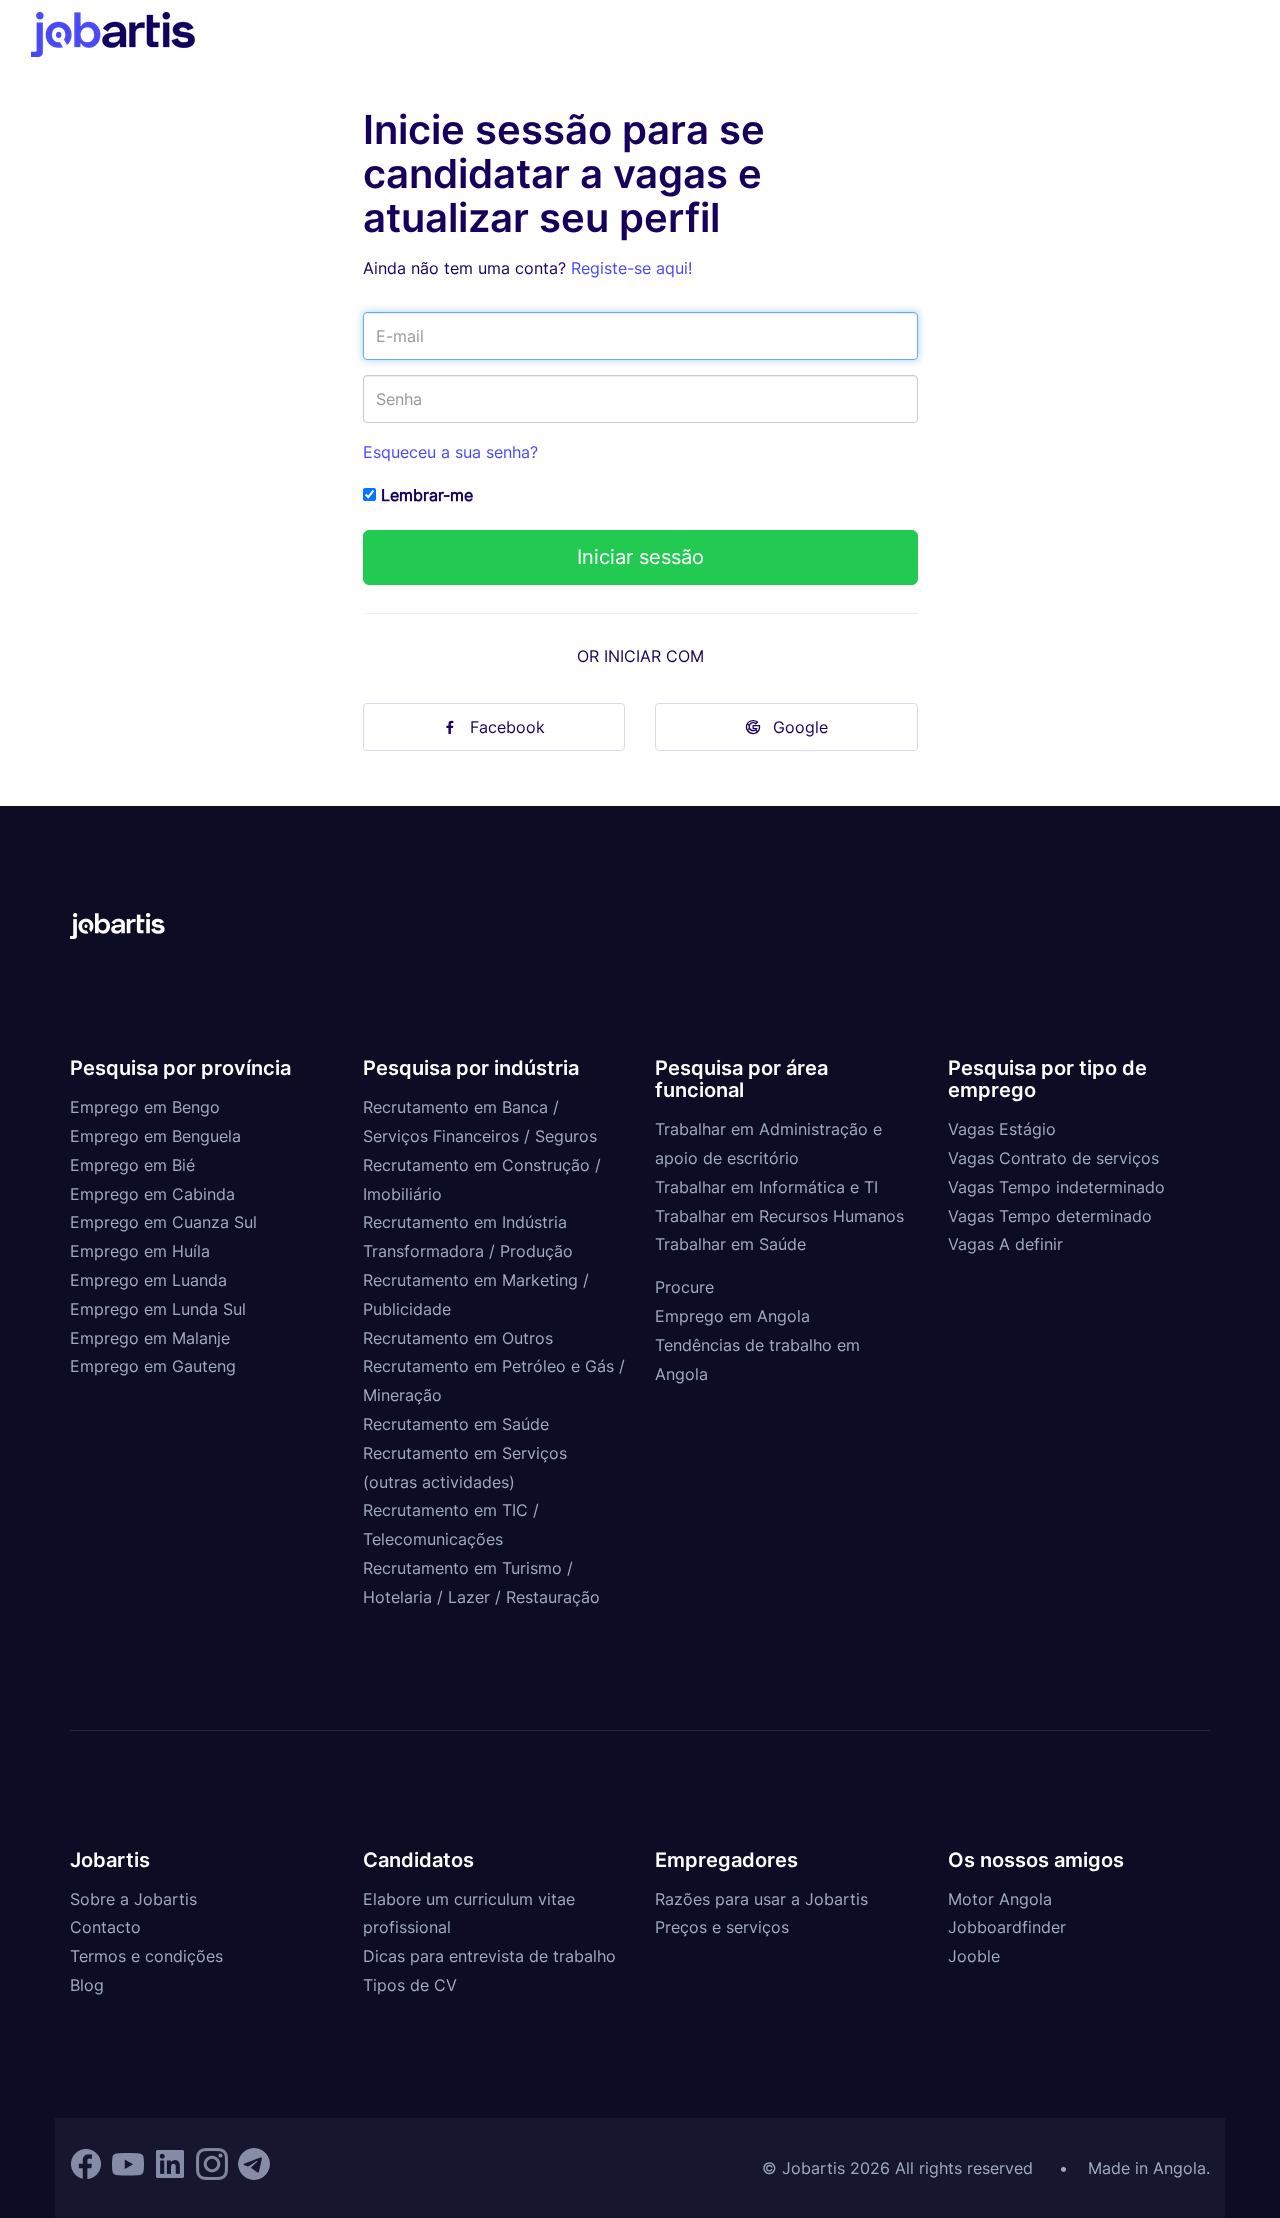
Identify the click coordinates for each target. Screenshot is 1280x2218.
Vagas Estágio (1002, 1129)
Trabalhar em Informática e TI (766, 1187)
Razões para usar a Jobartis (761, 1899)
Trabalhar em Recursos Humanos (779, 1216)
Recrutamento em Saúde (456, 1424)
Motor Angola (1000, 1899)
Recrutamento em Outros (458, 1338)
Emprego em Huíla (140, 1251)
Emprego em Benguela (155, 1136)
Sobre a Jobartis (133, 1899)
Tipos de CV (410, 1985)
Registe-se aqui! (631, 268)
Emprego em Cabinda (152, 1194)
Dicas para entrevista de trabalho (489, 1956)
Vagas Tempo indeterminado (1056, 1187)
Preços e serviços (722, 1927)
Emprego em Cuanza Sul (163, 1222)
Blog (87, 1985)
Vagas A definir (1005, 1244)
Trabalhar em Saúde (730, 1244)
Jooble (974, 1956)
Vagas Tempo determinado (1050, 1216)
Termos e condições (146, 1956)
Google (800, 727)
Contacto (105, 1927)
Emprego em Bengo (145, 1107)
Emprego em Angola (732, 1316)
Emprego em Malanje (150, 1338)
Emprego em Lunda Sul (158, 1309)
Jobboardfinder (1007, 1927)
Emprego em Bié (132, 1165)
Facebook (507, 727)
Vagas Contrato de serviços (1053, 1158)
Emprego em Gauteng (153, 1366)
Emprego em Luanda (148, 1280)
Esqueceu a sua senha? (450, 452)
